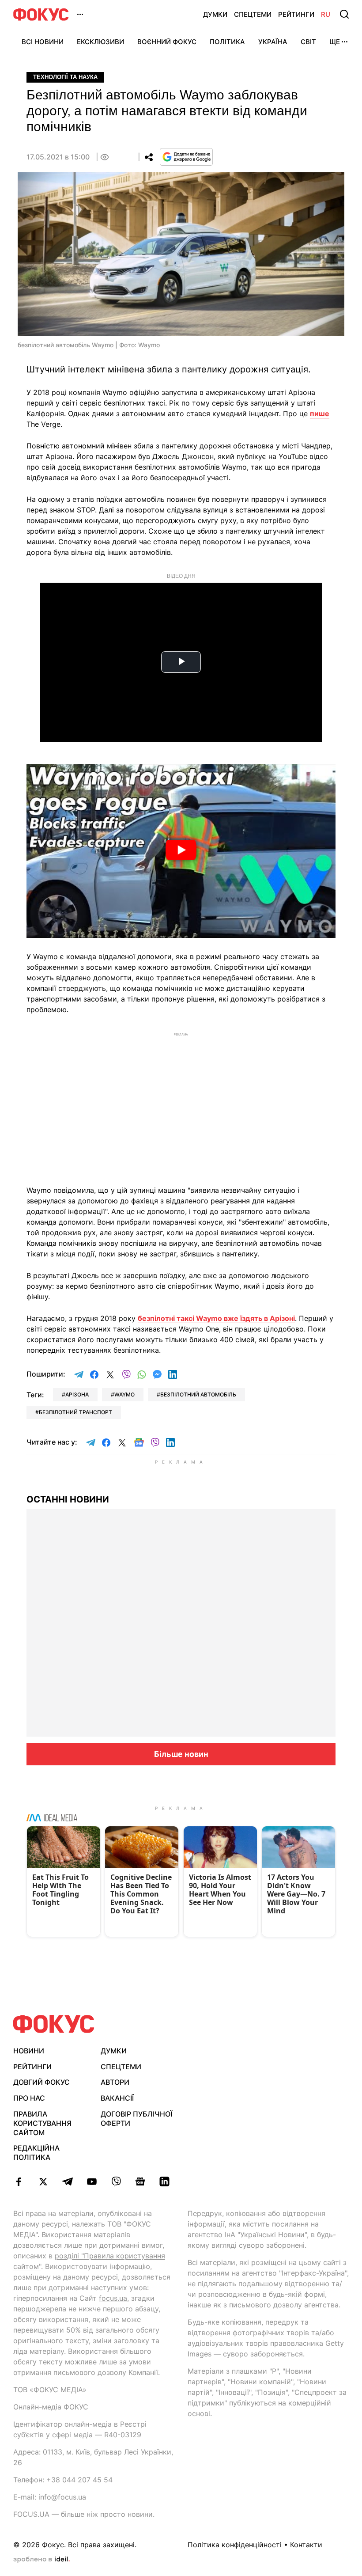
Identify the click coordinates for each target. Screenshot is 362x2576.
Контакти (306, 2545)
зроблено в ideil (41, 2560)
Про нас (29, 2098)
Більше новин (181, 1754)
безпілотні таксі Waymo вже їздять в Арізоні (216, 1318)
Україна (273, 42)
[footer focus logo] (54, 2024)
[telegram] (67, 2181)
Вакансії (117, 2098)
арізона (77, 1394)
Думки (215, 14)
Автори (115, 2082)
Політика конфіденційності (235, 2545)
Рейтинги (296, 14)
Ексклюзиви (100, 42)
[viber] (116, 2181)
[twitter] (43, 2181)
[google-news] (140, 2181)
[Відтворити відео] (181, 851)
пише (320, 414)
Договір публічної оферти (136, 2119)
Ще (335, 42)
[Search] (344, 14)
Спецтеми (253, 14)
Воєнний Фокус (167, 42)
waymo (124, 1394)
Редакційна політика (36, 2153)
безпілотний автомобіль (198, 1394)
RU (326, 14)
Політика (227, 42)
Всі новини (43, 42)
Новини (29, 2051)
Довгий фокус (41, 2082)
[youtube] (92, 2181)
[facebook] (19, 2181)
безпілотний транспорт (75, 1412)
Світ (308, 42)
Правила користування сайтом (42, 2123)
